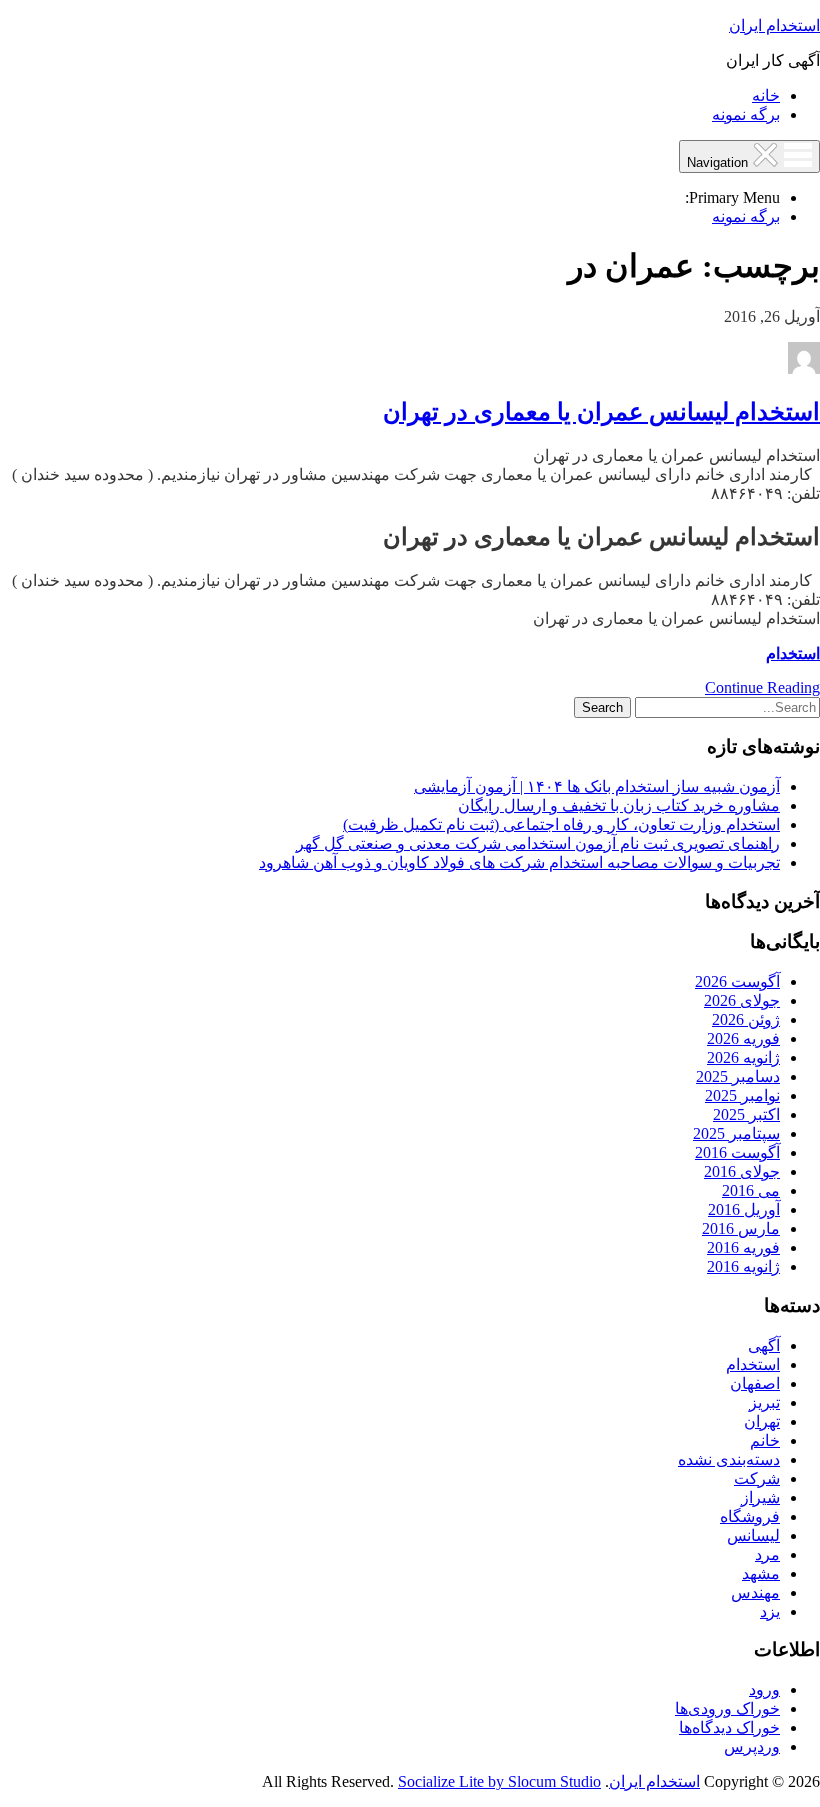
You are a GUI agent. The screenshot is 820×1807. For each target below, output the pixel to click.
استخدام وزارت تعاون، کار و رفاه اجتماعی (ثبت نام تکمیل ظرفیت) (561, 824)
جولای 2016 (742, 1171)
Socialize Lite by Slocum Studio (499, 1781)
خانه (766, 95)
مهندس (755, 1592)
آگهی (764, 1345)
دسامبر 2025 (738, 1076)
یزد (770, 1611)
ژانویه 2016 (743, 1266)
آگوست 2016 (737, 1152)
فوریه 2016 (743, 1247)
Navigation (719, 162)
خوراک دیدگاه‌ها (729, 1727)
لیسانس (753, 1535)
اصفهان (755, 1383)
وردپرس (752, 1746)
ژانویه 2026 (743, 1057)
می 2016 (751, 1190)
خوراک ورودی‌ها (727, 1708)
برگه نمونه (746, 114)
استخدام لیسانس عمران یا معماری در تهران (601, 412)
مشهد (761, 1573)
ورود (764, 1689)
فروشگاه (750, 1516)
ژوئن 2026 (746, 1019)
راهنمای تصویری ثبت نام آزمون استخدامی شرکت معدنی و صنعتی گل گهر (538, 843)
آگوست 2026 (737, 981)
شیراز (760, 1497)
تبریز (764, 1402)
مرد (767, 1554)
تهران (762, 1421)
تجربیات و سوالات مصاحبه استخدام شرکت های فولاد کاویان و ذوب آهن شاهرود (519, 862)
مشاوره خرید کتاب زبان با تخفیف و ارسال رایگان (619, 805)
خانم (765, 1440)
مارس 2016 (741, 1228)
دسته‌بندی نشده (729, 1459)
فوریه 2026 (743, 1038)
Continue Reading (762, 687)
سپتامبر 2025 (736, 1133)
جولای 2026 (742, 1000)
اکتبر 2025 (746, 1114)
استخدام (793, 653)
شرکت (757, 1478)
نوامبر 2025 (742, 1095)
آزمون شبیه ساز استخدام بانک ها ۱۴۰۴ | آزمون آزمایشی (597, 786)
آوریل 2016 (744, 1209)
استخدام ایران (774, 25)
